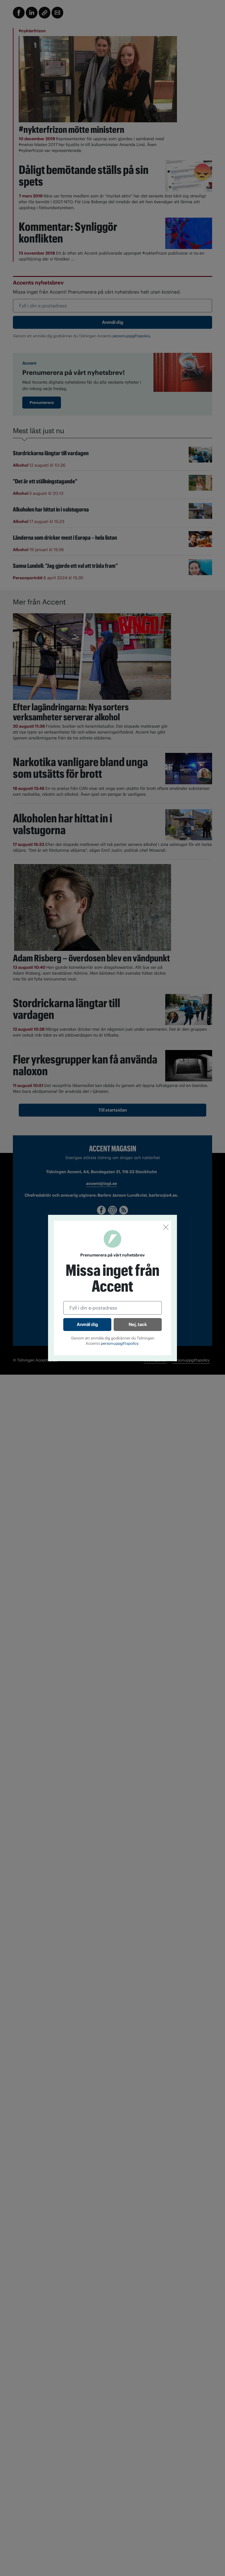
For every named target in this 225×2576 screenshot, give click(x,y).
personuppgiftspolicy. (120, 1343)
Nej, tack (138, 1324)
